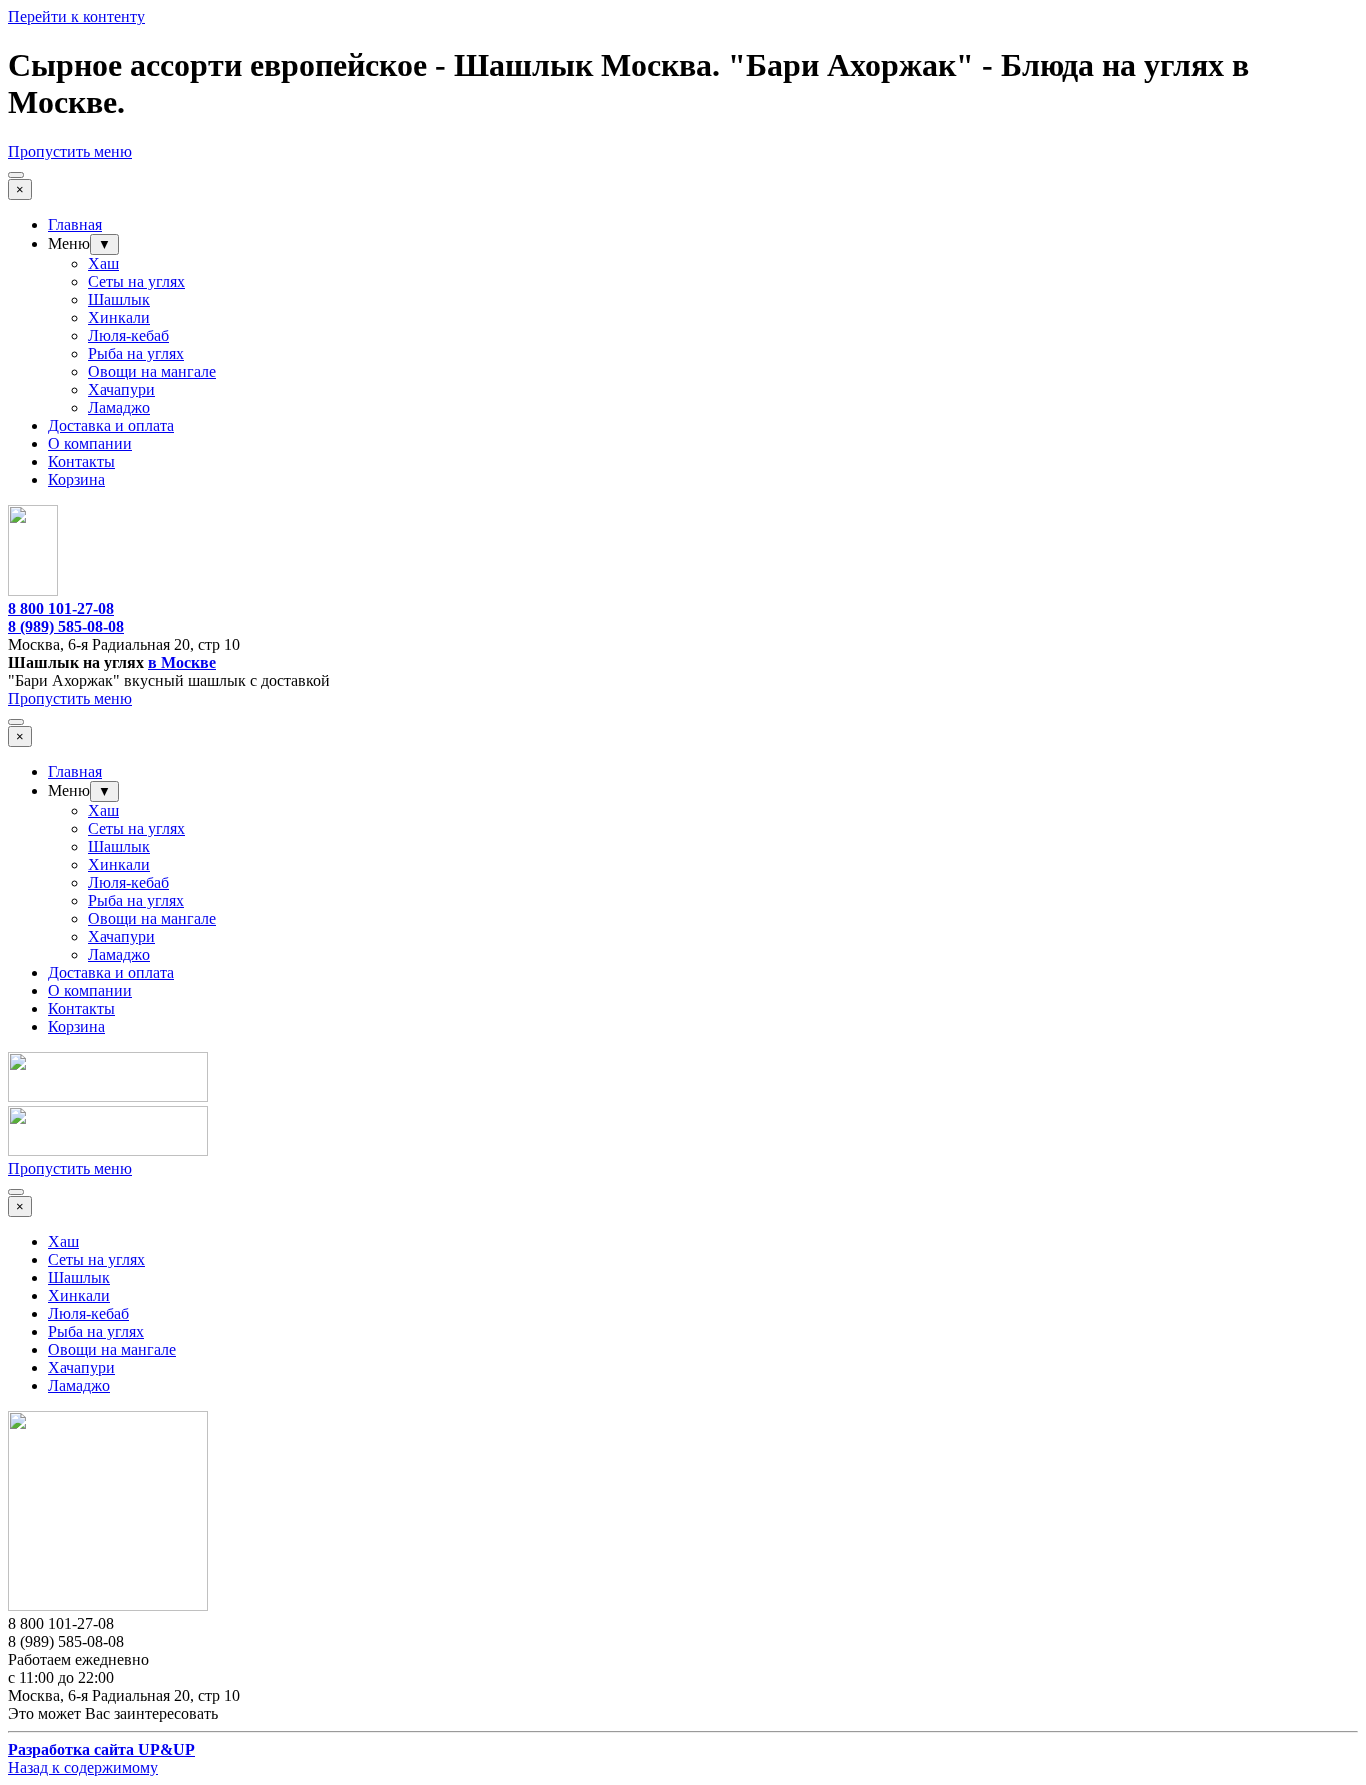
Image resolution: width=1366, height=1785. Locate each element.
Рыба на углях (136, 353)
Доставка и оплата (111, 425)
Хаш (103, 263)
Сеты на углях (136, 281)
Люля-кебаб (128, 335)
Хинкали (119, 317)
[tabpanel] (683, 627)
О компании (90, 443)
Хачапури (121, 389)
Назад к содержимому (83, 1767)
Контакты (81, 461)
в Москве (182, 662)
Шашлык (119, 299)
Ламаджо (119, 407)
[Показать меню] (16, 175)
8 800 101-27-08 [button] (61, 608)
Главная (75, 224)
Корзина (76, 479)
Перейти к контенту (76, 16)
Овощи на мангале (152, 371)
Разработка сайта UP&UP (101, 1749)
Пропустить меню (70, 151)
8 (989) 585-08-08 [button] (66, 626)
